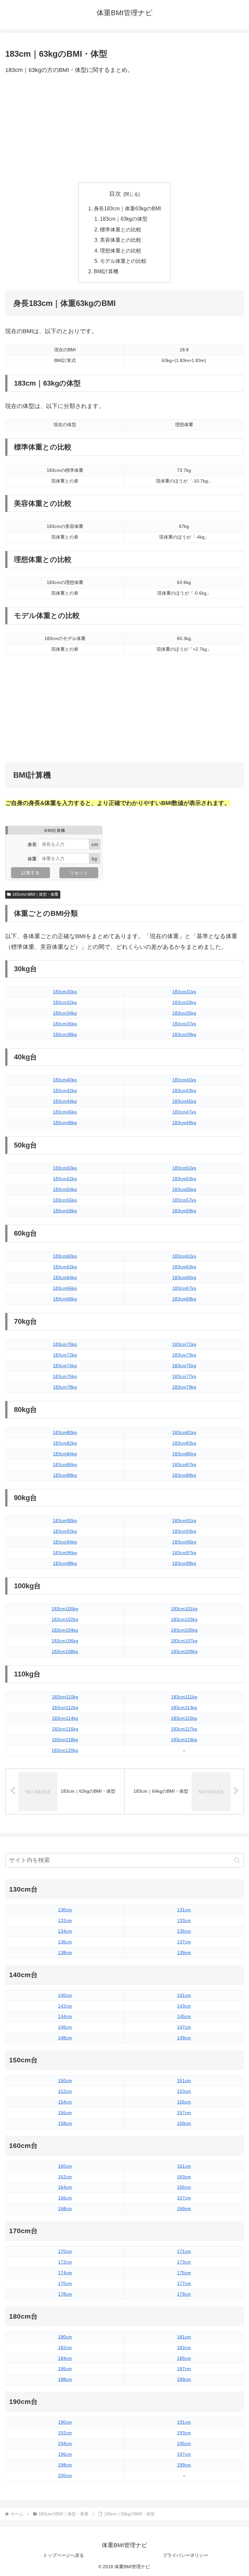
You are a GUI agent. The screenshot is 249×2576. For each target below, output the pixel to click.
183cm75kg (184, 1366)
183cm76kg (65, 1376)
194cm (65, 2443)
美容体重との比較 (121, 240)
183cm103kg (184, 1619)
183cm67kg (184, 1288)
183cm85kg (184, 1454)
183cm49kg (184, 1123)
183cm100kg (65, 1609)
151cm (184, 2081)
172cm (65, 2262)
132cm (65, 1920)
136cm (65, 1942)
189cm (184, 2379)
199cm (184, 2465)
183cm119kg (184, 1740)
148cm (65, 2038)
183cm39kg (184, 1034)
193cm (184, 2433)
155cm (184, 2102)
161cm (184, 2166)
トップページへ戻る (64, 2555)
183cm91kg (184, 1521)
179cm (184, 2294)
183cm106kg (65, 1641)
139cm (184, 1952)
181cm (184, 2337)
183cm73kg (184, 1355)
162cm (65, 2177)
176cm (65, 2283)
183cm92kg (65, 1531)
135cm (184, 1931)
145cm (184, 2016)
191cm (184, 2422)
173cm (184, 2262)
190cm (65, 2422)
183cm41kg (184, 1080)
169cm (184, 2209)
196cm (65, 2454)
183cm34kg (65, 1013)
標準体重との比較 (121, 229)
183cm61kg (184, 1256)
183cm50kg (65, 1168)
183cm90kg (65, 1521)
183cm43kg (184, 1090)
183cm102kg (65, 1619)
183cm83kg (184, 1443)
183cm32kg (65, 1002)
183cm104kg (65, 1630)
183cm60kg (65, 1256)
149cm (184, 2038)
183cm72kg (65, 1355)
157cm (184, 2113)
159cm (184, 2123)
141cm (184, 1995)
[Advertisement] (124, 129)
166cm (65, 2198)
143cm (184, 2006)
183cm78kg (65, 1387)
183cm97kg (184, 1553)
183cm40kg (65, 1080)
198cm (65, 2465)
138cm (65, 1952)
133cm (184, 1920)
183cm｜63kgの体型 (124, 219)
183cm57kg (184, 1200)
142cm (65, 2006)
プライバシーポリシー (185, 2555)
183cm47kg (184, 1112)
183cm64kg (65, 1277)
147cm (184, 2027)
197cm (184, 2454)
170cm (65, 2251)
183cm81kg (184, 1432)
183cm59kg (184, 1211)
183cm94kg (65, 1542)
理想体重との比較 (121, 251)
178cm (65, 2294)
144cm (65, 2016)
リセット (79, 873)
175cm (184, 2273)
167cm (184, 2198)
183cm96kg (65, 1553)
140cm (65, 1995)
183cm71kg (184, 1344)
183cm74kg (65, 1366)
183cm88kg (65, 1475)
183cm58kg (65, 1211)
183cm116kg (65, 1729)
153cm (184, 2091)
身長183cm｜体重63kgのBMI (127, 208)
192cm (65, 2433)
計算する (30, 873)
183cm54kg (65, 1189)
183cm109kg (184, 1651)
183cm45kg (184, 1101)
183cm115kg (184, 1718)
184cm (65, 2358)
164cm (65, 2187)
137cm (184, 1942)
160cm (65, 2166)
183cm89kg (184, 1475)
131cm (184, 1910)
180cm (65, 2337)
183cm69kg (184, 1299)
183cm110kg (65, 1697)
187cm (184, 2369)
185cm (184, 2358)
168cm (65, 2209)
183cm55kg (184, 1189)
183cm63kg (184, 1267)
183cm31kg (184, 992)
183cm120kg (65, 1750)
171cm (184, 2251)
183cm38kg (65, 1034)
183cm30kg (65, 992)
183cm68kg (65, 1299)
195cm (184, 2443)
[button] (237, 1860)
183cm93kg (184, 1531)
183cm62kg (65, 1267)
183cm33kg (184, 1002)
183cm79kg (184, 1387)
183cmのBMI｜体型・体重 (35, 894)
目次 (115, 194)
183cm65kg (184, 1277)
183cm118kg (65, 1740)
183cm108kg (65, 1651)
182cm (65, 2348)
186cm (65, 2369)
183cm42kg (65, 1090)
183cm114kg (65, 1718)
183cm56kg (65, 1200)
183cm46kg (65, 1112)
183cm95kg (184, 1542)
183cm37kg (184, 1024)
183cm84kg (65, 1454)
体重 (32, 858)
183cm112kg (65, 1708)
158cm (65, 2123)
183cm (184, 2348)
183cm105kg (184, 1630)
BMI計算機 (106, 271)
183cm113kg (184, 1708)
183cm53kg (184, 1179)
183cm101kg (184, 1609)
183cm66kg (65, 1288)
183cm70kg (65, 1344)
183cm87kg (184, 1464)
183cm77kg (184, 1376)
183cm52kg (65, 1179)
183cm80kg (65, 1432)
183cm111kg (184, 1697)
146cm (65, 2027)
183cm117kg (184, 1729)
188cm (65, 2379)
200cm (65, 2476)
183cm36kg (65, 1024)
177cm (184, 2283)
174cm (65, 2273)
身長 (32, 844)
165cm (184, 2187)
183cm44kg (65, 1101)
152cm (65, 2091)
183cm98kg (65, 1563)
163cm (184, 2177)
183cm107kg (184, 1641)
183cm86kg (65, 1464)
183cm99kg (184, 1563)
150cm (65, 2081)
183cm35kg (184, 1013)
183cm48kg (65, 1123)
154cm (65, 2102)
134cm (65, 1931)
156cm (65, 2113)
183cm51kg (184, 1168)
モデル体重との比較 (123, 261)
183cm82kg (65, 1443)
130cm (65, 1910)
